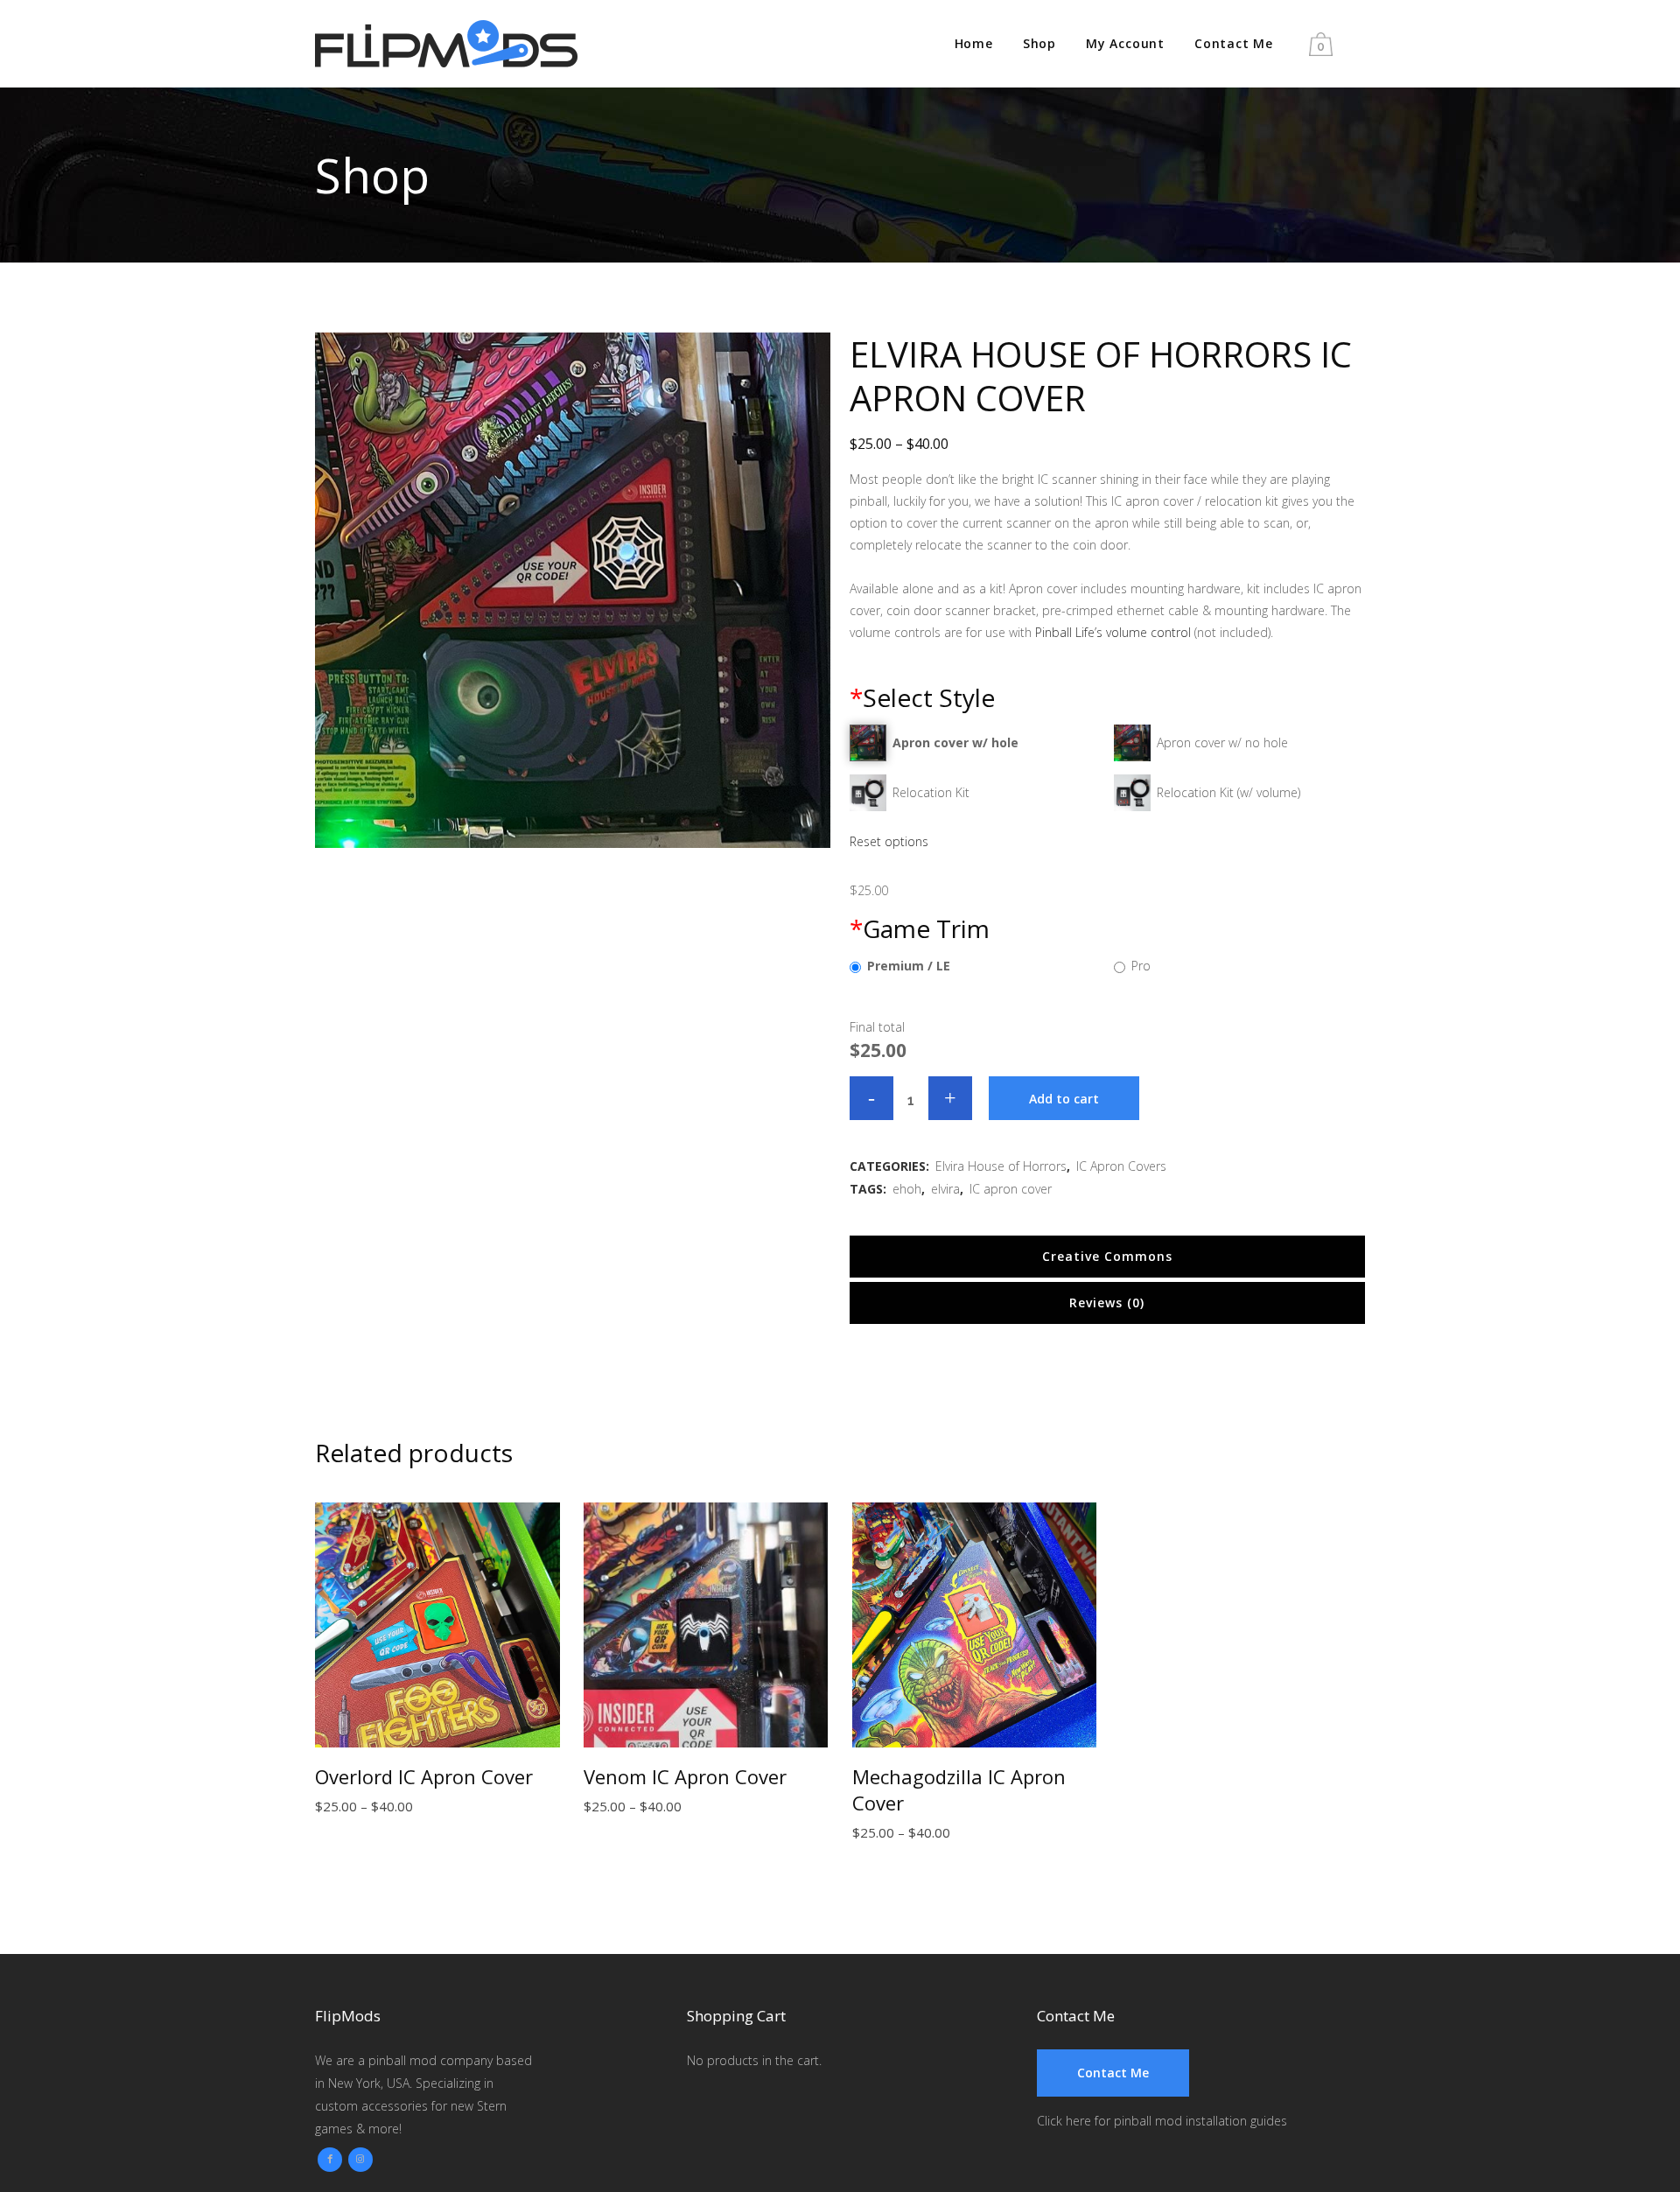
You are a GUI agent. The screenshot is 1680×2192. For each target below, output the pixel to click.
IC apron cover (1011, 1189)
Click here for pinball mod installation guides (1162, 2121)
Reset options (889, 841)
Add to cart (1064, 1099)
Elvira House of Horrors (1001, 1166)
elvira (945, 1189)
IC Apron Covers (1121, 1166)
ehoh (907, 1189)
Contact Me (1113, 2073)
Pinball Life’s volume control (1113, 632)
